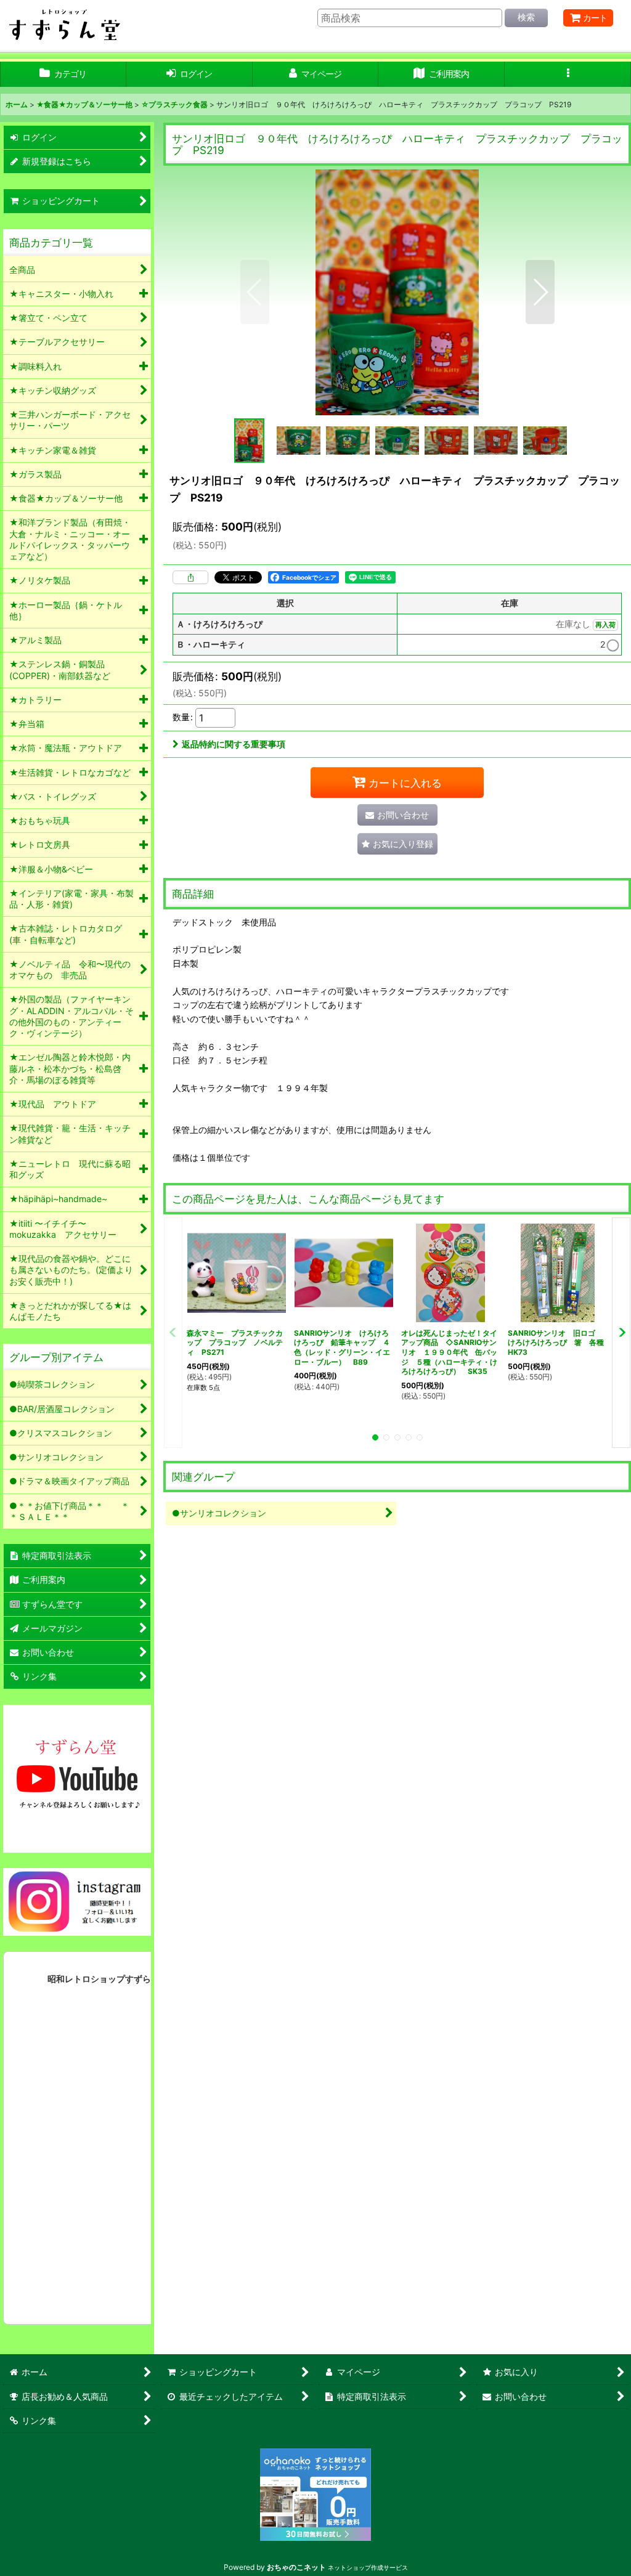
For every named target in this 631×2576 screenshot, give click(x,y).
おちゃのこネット (296, 2567)
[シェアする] (190, 577)
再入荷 (605, 625)
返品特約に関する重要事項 (234, 744)
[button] (568, 74)
